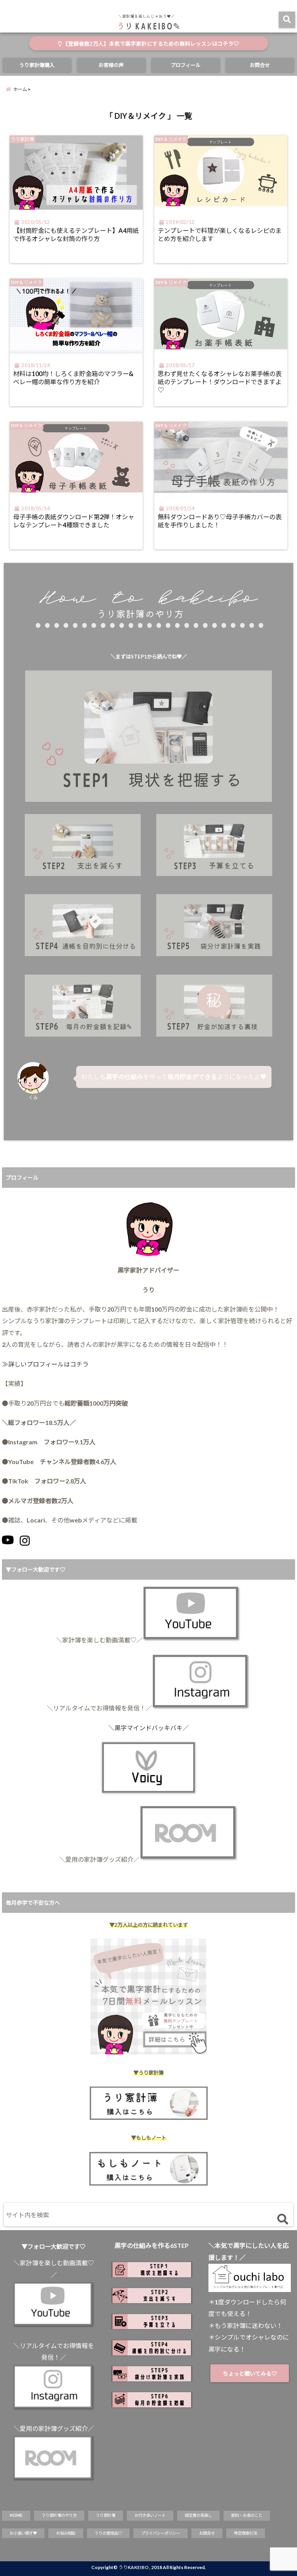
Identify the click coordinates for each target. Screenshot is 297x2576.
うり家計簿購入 (37, 65)
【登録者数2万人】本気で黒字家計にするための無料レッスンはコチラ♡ (150, 44)
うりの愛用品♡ (108, 2533)
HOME (16, 2515)
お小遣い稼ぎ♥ (23, 2533)
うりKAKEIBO (133, 2567)
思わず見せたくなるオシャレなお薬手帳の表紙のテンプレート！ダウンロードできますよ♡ (220, 382)
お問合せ (260, 65)
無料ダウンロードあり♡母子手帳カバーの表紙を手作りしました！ (220, 521)
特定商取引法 (246, 2533)
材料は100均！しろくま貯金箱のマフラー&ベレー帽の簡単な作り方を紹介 (73, 378)
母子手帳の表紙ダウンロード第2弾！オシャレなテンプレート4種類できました (74, 521)
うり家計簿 (106, 2515)
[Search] (282, 2219)
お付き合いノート (150, 2515)
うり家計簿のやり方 (59, 2515)
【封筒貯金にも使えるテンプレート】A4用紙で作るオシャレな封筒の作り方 (76, 234)
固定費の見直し (198, 2515)
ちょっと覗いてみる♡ (250, 2373)
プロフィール (186, 65)
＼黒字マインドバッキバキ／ (148, 1728)
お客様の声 (111, 65)
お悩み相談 (66, 2533)
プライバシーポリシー (160, 2533)
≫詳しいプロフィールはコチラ (45, 1364)
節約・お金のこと (247, 2515)
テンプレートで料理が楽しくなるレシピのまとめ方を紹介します (220, 234)
